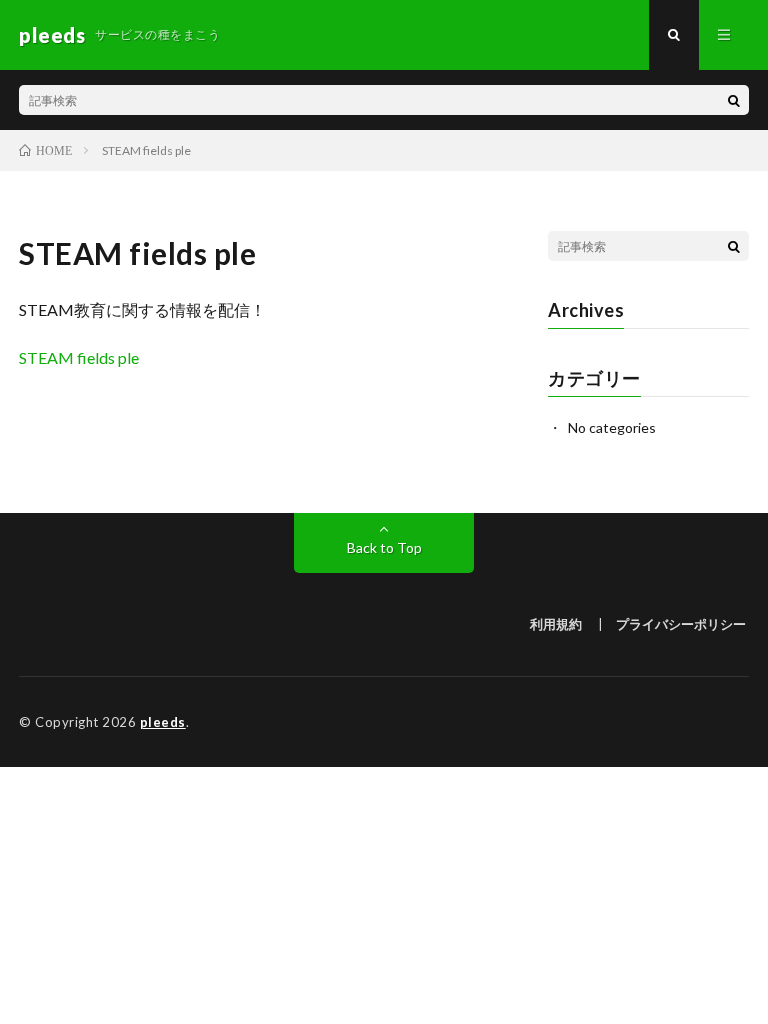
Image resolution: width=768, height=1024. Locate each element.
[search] (734, 100)
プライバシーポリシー (681, 624)
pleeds (163, 722)
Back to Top (384, 547)
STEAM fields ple (79, 357)
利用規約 (556, 624)
